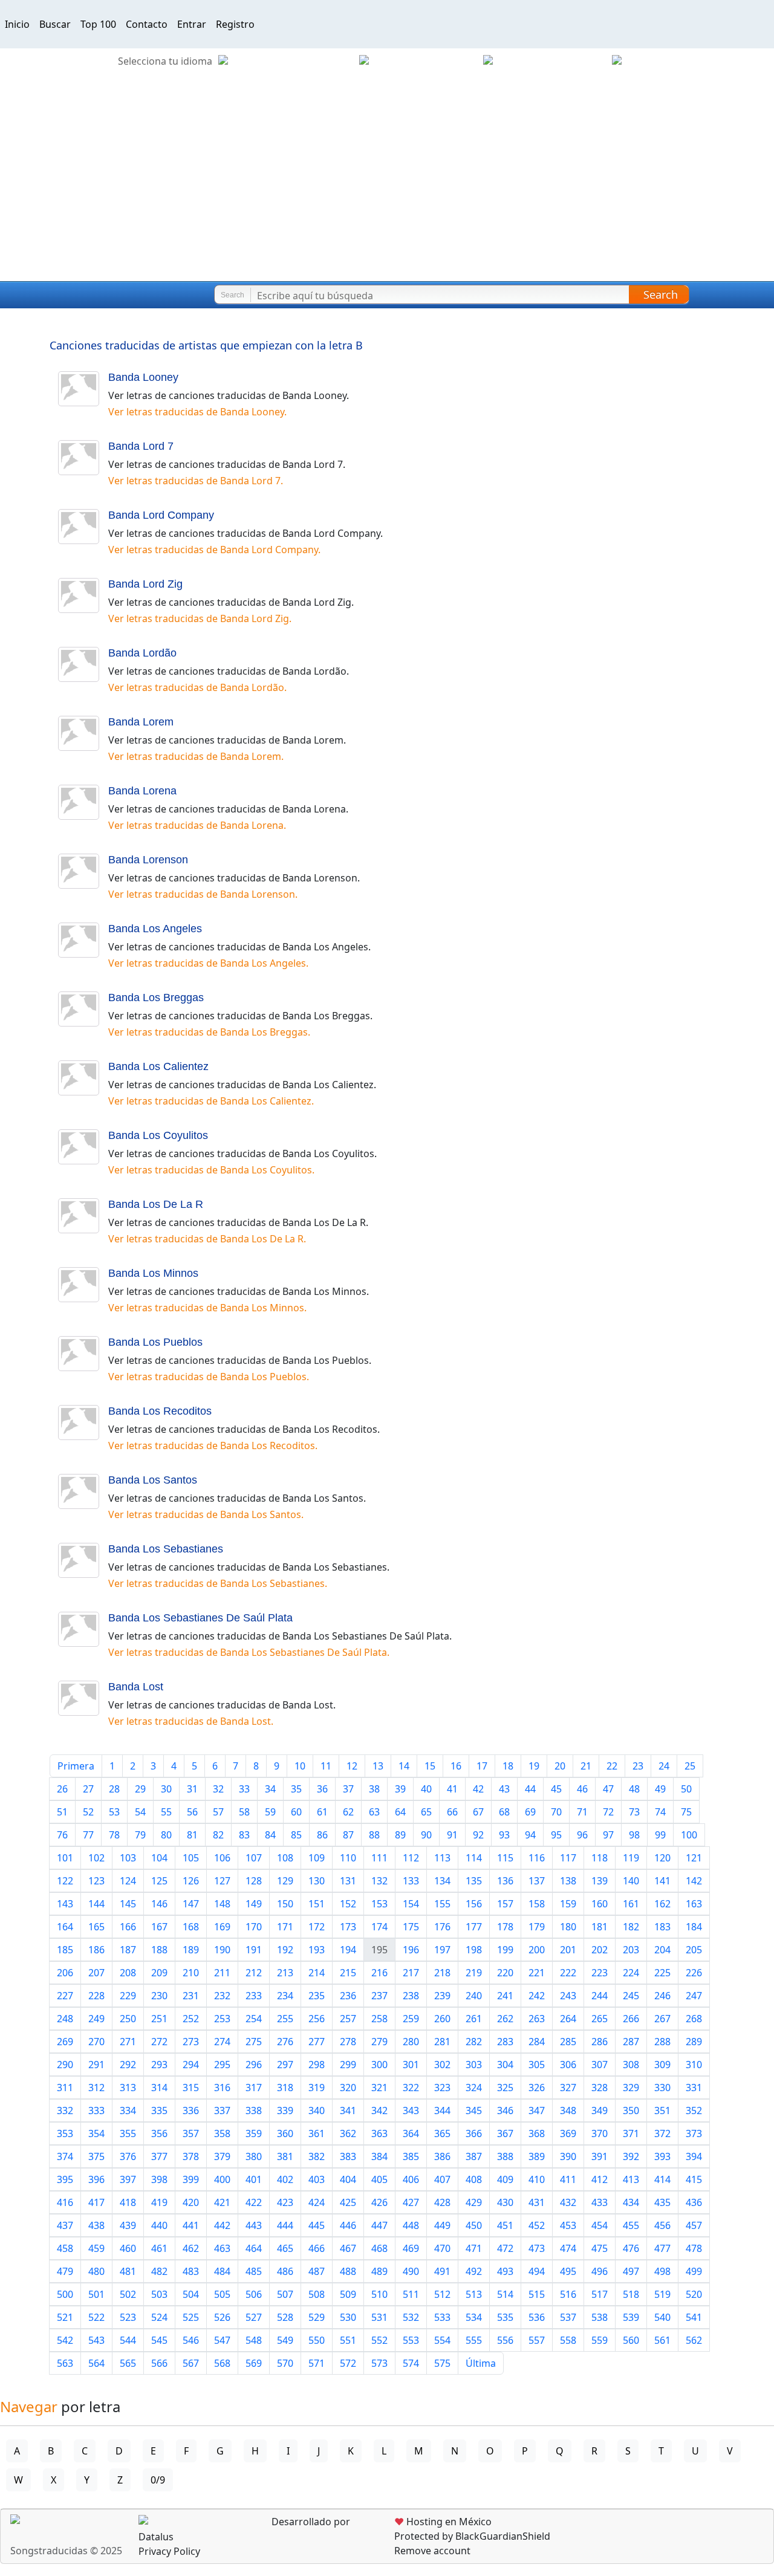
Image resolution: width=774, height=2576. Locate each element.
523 (128, 2317)
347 (537, 2110)
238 (411, 1996)
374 (65, 2156)
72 (608, 1812)
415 (694, 2179)
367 (505, 2133)
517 (600, 2294)
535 (505, 2317)
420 (191, 2202)
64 (400, 1812)
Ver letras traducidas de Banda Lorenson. (203, 894)
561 (662, 2340)
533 (442, 2317)
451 (505, 2225)
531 (379, 2317)
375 (96, 2156)
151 (317, 1904)
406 (411, 2179)
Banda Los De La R (156, 1204)
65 (426, 1812)
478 (694, 2248)
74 (660, 1812)
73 (634, 1812)
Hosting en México (443, 2522)
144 (96, 1904)
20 (560, 1766)
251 (159, 2019)
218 (442, 1973)
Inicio (17, 24)
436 (694, 2202)
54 (140, 1812)
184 (694, 1927)
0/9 (158, 2480)
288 (662, 2042)
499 (694, 2271)
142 (694, 1881)
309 (662, 2065)
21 (586, 1766)
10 (300, 1766)
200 (537, 1950)
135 (474, 1881)
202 (600, 1950)
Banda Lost (136, 1687)
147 (191, 1904)
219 (474, 1973)
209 (159, 1973)
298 (317, 2065)
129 (285, 1881)
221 (537, 1973)
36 (322, 1789)
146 (159, 1904)
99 (660, 1835)
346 (505, 2110)
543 (96, 2340)
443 (254, 2225)
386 (442, 2156)
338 (254, 2110)
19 (534, 1766)
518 (631, 2294)
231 (191, 1996)
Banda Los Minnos (153, 1273)
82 (218, 1835)
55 (166, 1812)
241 (505, 1996)
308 (631, 2065)
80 (166, 1835)
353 (65, 2133)
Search (661, 294)
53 (114, 1812)
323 (442, 2088)
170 (254, 1927)
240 (474, 1996)
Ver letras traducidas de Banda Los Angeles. (208, 963)
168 (191, 1927)
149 (254, 1904)
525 (191, 2317)
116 (537, 1858)
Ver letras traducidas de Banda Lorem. (196, 756)
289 (694, 2042)
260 (442, 2019)
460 (128, 2248)
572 (348, 2363)
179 (537, 1927)
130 (317, 1881)
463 (222, 2248)
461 (159, 2248)
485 (254, 2271)
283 (505, 2042)
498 (662, 2271)
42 (478, 1789)
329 (631, 2088)
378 (191, 2156)
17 (482, 1766)
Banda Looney (143, 377)
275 (254, 2042)
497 (631, 2271)
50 (686, 1789)
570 (285, 2363)
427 (411, 2202)
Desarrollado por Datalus (244, 2529)
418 (128, 2202)
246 (662, 1996)
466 (317, 2248)
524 (159, 2317)
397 (128, 2179)
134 (442, 1881)
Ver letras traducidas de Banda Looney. (197, 412)
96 (582, 1835)
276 (285, 2042)
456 (662, 2225)
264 (568, 2019)
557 (537, 2340)
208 (128, 1973)
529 (317, 2317)
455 (631, 2225)
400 (222, 2179)
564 (96, 2363)
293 (159, 2065)
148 (222, 1904)
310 (694, 2065)
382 (317, 2156)
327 (568, 2088)
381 (285, 2156)
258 (379, 2019)
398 (159, 2179)
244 (600, 1996)
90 (426, 1835)
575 (442, 2363)
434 (631, 2202)
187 (128, 1950)
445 (317, 2225)
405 (379, 2179)
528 (285, 2317)
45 (556, 1789)
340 (317, 2110)
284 (537, 2042)
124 (128, 1881)
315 (191, 2088)
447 (379, 2225)
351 (662, 2110)
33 (244, 1789)
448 (411, 2225)
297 (285, 2065)
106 (222, 1858)
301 (411, 2065)
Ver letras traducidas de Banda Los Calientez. (211, 1101)
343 (411, 2110)
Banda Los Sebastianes (166, 1549)
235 (317, 1996)
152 (348, 1904)
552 (379, 2340)
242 (537, 1996)
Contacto (147, 24)
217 (411, 1973)
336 (191, 2110)
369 (568, 2133)
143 (65, 1904)
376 (128, 2156)
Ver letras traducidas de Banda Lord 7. (196, 481)
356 (159, 2133)
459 (96, 2248)
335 (159, 2110)
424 (317, 2202)
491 (442, 2271)
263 (537, 2019)
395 (65, 2179)
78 (114, 1835)
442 (222, 2225)
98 (634, 1835)
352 (694, 2110)
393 (662, 2156)
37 (348, 1789)
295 (222, 2065)
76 (62, 1835)
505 (222, 2294)
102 (96, 1858)
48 (634, 1789)
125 (159, 1881)
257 (348, 2019)
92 (478, 1835)
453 (568, 2225)
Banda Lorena (142, 791)
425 (348, 2202)
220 (505, 1973)
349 (600, 2110)
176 (442, 1927)
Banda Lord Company (161, 515)
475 (600, 2248)
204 (662, 1950)
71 (582, 1812)
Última (481, 2363)
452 (537, 2225)
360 (285, 2133)
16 (456, 1766)
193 (317, 1950)
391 (600, 2156)
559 (600, 2340)
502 (128, 2294)
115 (505, 1858)
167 (159, 1927)
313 (128, 2088)
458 (65, 2248)
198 (474, 1950)
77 (88, 1835)
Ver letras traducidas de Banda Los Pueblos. (209, 1377)
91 (452, 1835)
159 (568, 1904)
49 (660, 1789)
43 (504, 1789)
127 (222, 1881)
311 (65, 2088)
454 (600, 2225)
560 (631, 2340)
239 (442, 1996)
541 (694, 2317)
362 (348, 2133)
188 (159, 1950)
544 (128, 2340)
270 (96, 2042)
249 (96, 2019)
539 (631, 2317)
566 (159, 2363)
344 (442, 2110)
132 (379, 1881)
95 (556, 1835)
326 (537, 2088)
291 (96, 2065)
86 (322, 1835)
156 (474, 1904)
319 (317, 2088)
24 (664, 1766)
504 (191, 2294)
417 (96, 2202)
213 (285, 1973)
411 (568, 2179)
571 (317, 2363)
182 (631, 1927)
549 (285, 2340)
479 (65, 2271)
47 (608, 1789)
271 (128, 2042)
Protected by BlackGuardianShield (472, 2536)
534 (474, 2317)
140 (631, 1881)
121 (694, 1858)
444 (285, 2225)
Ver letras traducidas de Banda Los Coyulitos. (211, 1170)
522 (96, 2317)
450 (474, 2225)
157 (505, 1904)
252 (191, 2019)
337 (222, 2110)
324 (474, 2088)
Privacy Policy (169, 2551)
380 (254, 2156)
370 (600, 2133)
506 (254, 2294)
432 (568, 2202)
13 (378, 1766)
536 (537, 2317)
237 (379, 1996)
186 (96, 1950)
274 (222, 2042)
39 (400, 1789)
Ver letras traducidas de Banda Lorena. (197, 825)
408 (474, 2179)
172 (317, 1927)
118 (600, 1858)
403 (317, 2179)
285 (568, 2042)
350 (631, 2110)
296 (254, 2065)
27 (88, 1789)
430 (505, 2202)
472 (505, 2248)
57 (218, 1812)
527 (254, 2317)
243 (568, 1996)
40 (426, 1789)
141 (662, 1881)
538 (600, 2317)
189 (191, 1950)
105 (191, 1858)
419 (159, 2202)
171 (285, 1927)
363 (379, 2133)
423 (285, 2202)
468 (379, 2248)
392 (631, 2156)
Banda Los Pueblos (155, 1342)
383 (348, 2156)
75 (686, 1812)
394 (694, 2156)
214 (317, 1973)
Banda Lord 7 (141, 446)
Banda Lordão (142, 653)
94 (530, 1835)
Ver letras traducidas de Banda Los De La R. (207, 1239)
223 (600, 1973)
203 (631, 1950)
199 (505, 1950)
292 (128, 2065)
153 (379, 1904)
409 (505, 2179)
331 (694, 2088)
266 (631, 2019)
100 (689, 1835)
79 (140, 1835)
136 (505, 1881)
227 (65, 1996)
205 (694, 1950)
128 (254, 1881)
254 (254, 2019)
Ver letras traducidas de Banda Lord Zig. (200, 618)
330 (662, 2088)
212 (254, 1973)
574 (411, 2363)
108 (285, 1858)
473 (537, 2248)
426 (379, 2202)
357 (191, 2133)
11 (326, 1766)
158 (537, 1904)
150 (285, 1904)
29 (140, 1789)
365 (442, 2133)
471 (474, 2248)
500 (65, 2294)
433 (600, 2202)
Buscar (55, 24)
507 (285, 2294)
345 (474, 2110)
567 (191, 2363)
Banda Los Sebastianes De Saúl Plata (200, 1618)
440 (159, 2225)
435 (662, 2202)
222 (568, 1973)
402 (285, 2179)
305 (537, 2065)
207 (96, 1973)
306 (568, 2065)
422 (254, 2202)
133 (411, 1881)
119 (631, 1858)
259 (411, 2019)
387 (474, 2156)
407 (442, 2179)
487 (317, 2271)
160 (600, 1904)
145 (128, 1904)
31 (192, 1789)
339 (285, 2110)
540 (662, 2317)
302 (442, 2065)
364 (411, 2133)
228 (96, 1996)
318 (285, 2088)
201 (568, 1950)
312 (96, 2088)
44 (530, 1789)
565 (128, 2363)
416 (65, 2202)
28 (114, 1789)
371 (631, 2133)
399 (191, 2179)
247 (694, 1996)
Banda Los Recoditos (160, 1411)
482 (159, 2271)
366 (474, 2133)
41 (452, 1789)
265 (600, 2019)
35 (296, 1789)
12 (352, 1766)
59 (270, 1812)
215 (348, 1973)
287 (631, 2042)
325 (505, 2088)
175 (411, 1927)
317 (254, 2088)
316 (222, 2088)
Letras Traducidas (81, 295)
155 (442, 1904)
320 (348, 2088)
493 (505, 2271)
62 (348, 1812)
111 (379, 1858)
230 (159, 1996)
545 (159, 2340)
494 (537, 2271)
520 (694, 2294)
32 (218, 1789)
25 (690, 1766)
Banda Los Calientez (158, 1066)
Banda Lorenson (148, 860)
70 (556, 1812)
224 (631, 1973)
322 (411, 2088)
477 (662, 2248)
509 (348, 2294)
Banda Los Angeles (155, 929)
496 (600, 2271)
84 (270, 1835)
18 (508, 1766)
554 (442, 2340)
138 (568, 1881)
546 (191, 2340)
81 (192, 1835)
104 (159, 1858)
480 (96, 2271)
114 (474, 1858)
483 (191, 2271)
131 (348, 1881)
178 (505, 1927)
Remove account (432, 2551)
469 (411, 2248)
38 (374, 1789)
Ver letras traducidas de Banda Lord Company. (214, 550)
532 (411, 2317)
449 (442, 2225)
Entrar (192, 24)
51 (62, 1812)
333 (96, 2110)
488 (348, 2271)
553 (411, 2340)
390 (568, 2156)
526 (222, 2317)
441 (191, 2225)
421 (222, 2202)
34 (270, 1789)
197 (442, 1950)
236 (348, 1996)
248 (65, 2019)
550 (317, 2340)
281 (442, 2042)
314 (159, 2088)
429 (474, 2202)
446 (348, 2225)
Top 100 (98, 24)
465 (285, 2248)
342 (379, 2110)
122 (65, 1881)
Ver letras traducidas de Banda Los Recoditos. (213, 1445)
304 (505, 2065)
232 (222, 1996)
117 (568, 1858)
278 (348, 2042)
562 (694, 2340)
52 (88, 1812)
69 (530, 1812)
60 (296, 1812)
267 (662, 2019)
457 (694, 2225)
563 (65, 2363)
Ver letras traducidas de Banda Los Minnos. (207, 1308)
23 (638, 1766)
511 (411, 2294)
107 (254, 1858)
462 (191, 2248)
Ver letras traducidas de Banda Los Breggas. (209, 1032)
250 (128, 2019)
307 (600, 2065)
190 (222, 1950)
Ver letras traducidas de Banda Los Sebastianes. (218, 1583)
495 (568, 2271)
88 (374, 1835)
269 (65, 2042)
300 (379, 2065)
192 (285, 1950)
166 (128, 1927)
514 (505, 2294)
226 (694, 1973)
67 (478, 1812)
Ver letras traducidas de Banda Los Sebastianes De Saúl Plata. (249, 1652)
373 (694, 2133)
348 (568, 2110)
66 (452, 1812)
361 (317, 2133)
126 (191, 1881)
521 (65, 2317)
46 (582, 1789)
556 (505, 2340)
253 (222, 2019)
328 (600, 2088)
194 (348, 1950)
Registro (235, 24)
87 (348, 1835)
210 (191, 1973)
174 (379, 1927)
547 (222, 2340)
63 (374, 1812)
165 (96, 1927)
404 (348, 2179)
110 (348, 1858)
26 (62, 1789)
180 (568, 1927)
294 (191, 2065)
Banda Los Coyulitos (158, 1135)
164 (65, 1927)
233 (254, 1996)
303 (474, 2065)
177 (474, 1927)
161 (631, 1904)
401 (254, 2179)
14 (404, 1766)
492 (474, 2271)
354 (96, 2133)
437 (65, 2225)
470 (442, 2248)
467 (348, 2248)
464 (254, 2248)
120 (662, 1858)
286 (600, 2042)
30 (166, 1789)
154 (411, 1904)
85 (296, 1835)
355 (128, 2133)
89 (400, 1835)
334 (128, 2110)
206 (65, 1973)
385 (411, 2156)
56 (192, 1812)
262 (505, 2019)
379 (222, 2156)
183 (662, 1927)
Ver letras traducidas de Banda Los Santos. (206, 1514)
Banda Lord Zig (145, 584)
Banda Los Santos (153, 1480)
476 (631, 2248)
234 (285, 1996)
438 (96, 2225)
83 (244, 1835)
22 (612, 1766)
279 (379, 2042)
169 (222, 1927)
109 (317, 1858)
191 (254, 1950)
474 (568, 2248)
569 (254, 2363)
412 (600, 2179)
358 (222, 2133)
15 (430, 1766)
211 (222, 1973)
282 (474, 2042)
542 (65, 2340)
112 (411, 1858)
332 (65, 2110)
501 (96, 2294)
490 (411, 2271)
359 (254, 2133)
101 (65, 1858)
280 (411, 2042)
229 (128, 1996)
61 (322, 1812)
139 (600, 1881)
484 (222, 2271)
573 (379, 2363)
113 (442, 1858)
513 (474, 2294)
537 (568, 2317)
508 (317, 2294)
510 (379, 2294)
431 (537, 2202)
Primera (76, 1766)
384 (379, 2156)
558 (568, 2340)
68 (504, 1812)
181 (600, 1927)
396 (96, 2179)
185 (65, 1950)
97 (608, 1835)
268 (694, 2019)
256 (317, 2019)
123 (96, 1881)
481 (128, 2271)
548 (254, 2340)
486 (285, 2271)
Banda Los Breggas (156, 998)
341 (348, 2110)
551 (348, 2340)
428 (442, 2202)
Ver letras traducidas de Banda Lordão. (197, 687)
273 (191, 2042)
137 (537, 1881)
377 (159, 2156)
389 (537, 2156)
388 (505, 2156)
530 (348, 2317)
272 (159, 2042)
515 (537, 2294)
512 (442, 2294)
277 (317, 2042)
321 (379, 2088)
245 (631, 1996)
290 (65, 2065)
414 (662, 2179)
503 (159, 2294)
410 (537, 2179)
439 (128, 2225)
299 (348, 2065)
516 (568, 2294)
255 (285, 2019)
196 (411, 1950)
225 (662, 1973)
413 (631, 2179)
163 (694, 1904)
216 (379, 1973)
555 (474, 2340)
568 (222, 2363)
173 (348, 1927)
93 (504, 1835)
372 (662, 2133)
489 (379, 2271)
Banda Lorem (141, 722)
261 (474, 2019)
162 (662, 1904)
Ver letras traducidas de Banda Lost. (191, 1721)
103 (128, 1858)
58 (244, 1812)
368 (537, 2133)
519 (662, 2294)
